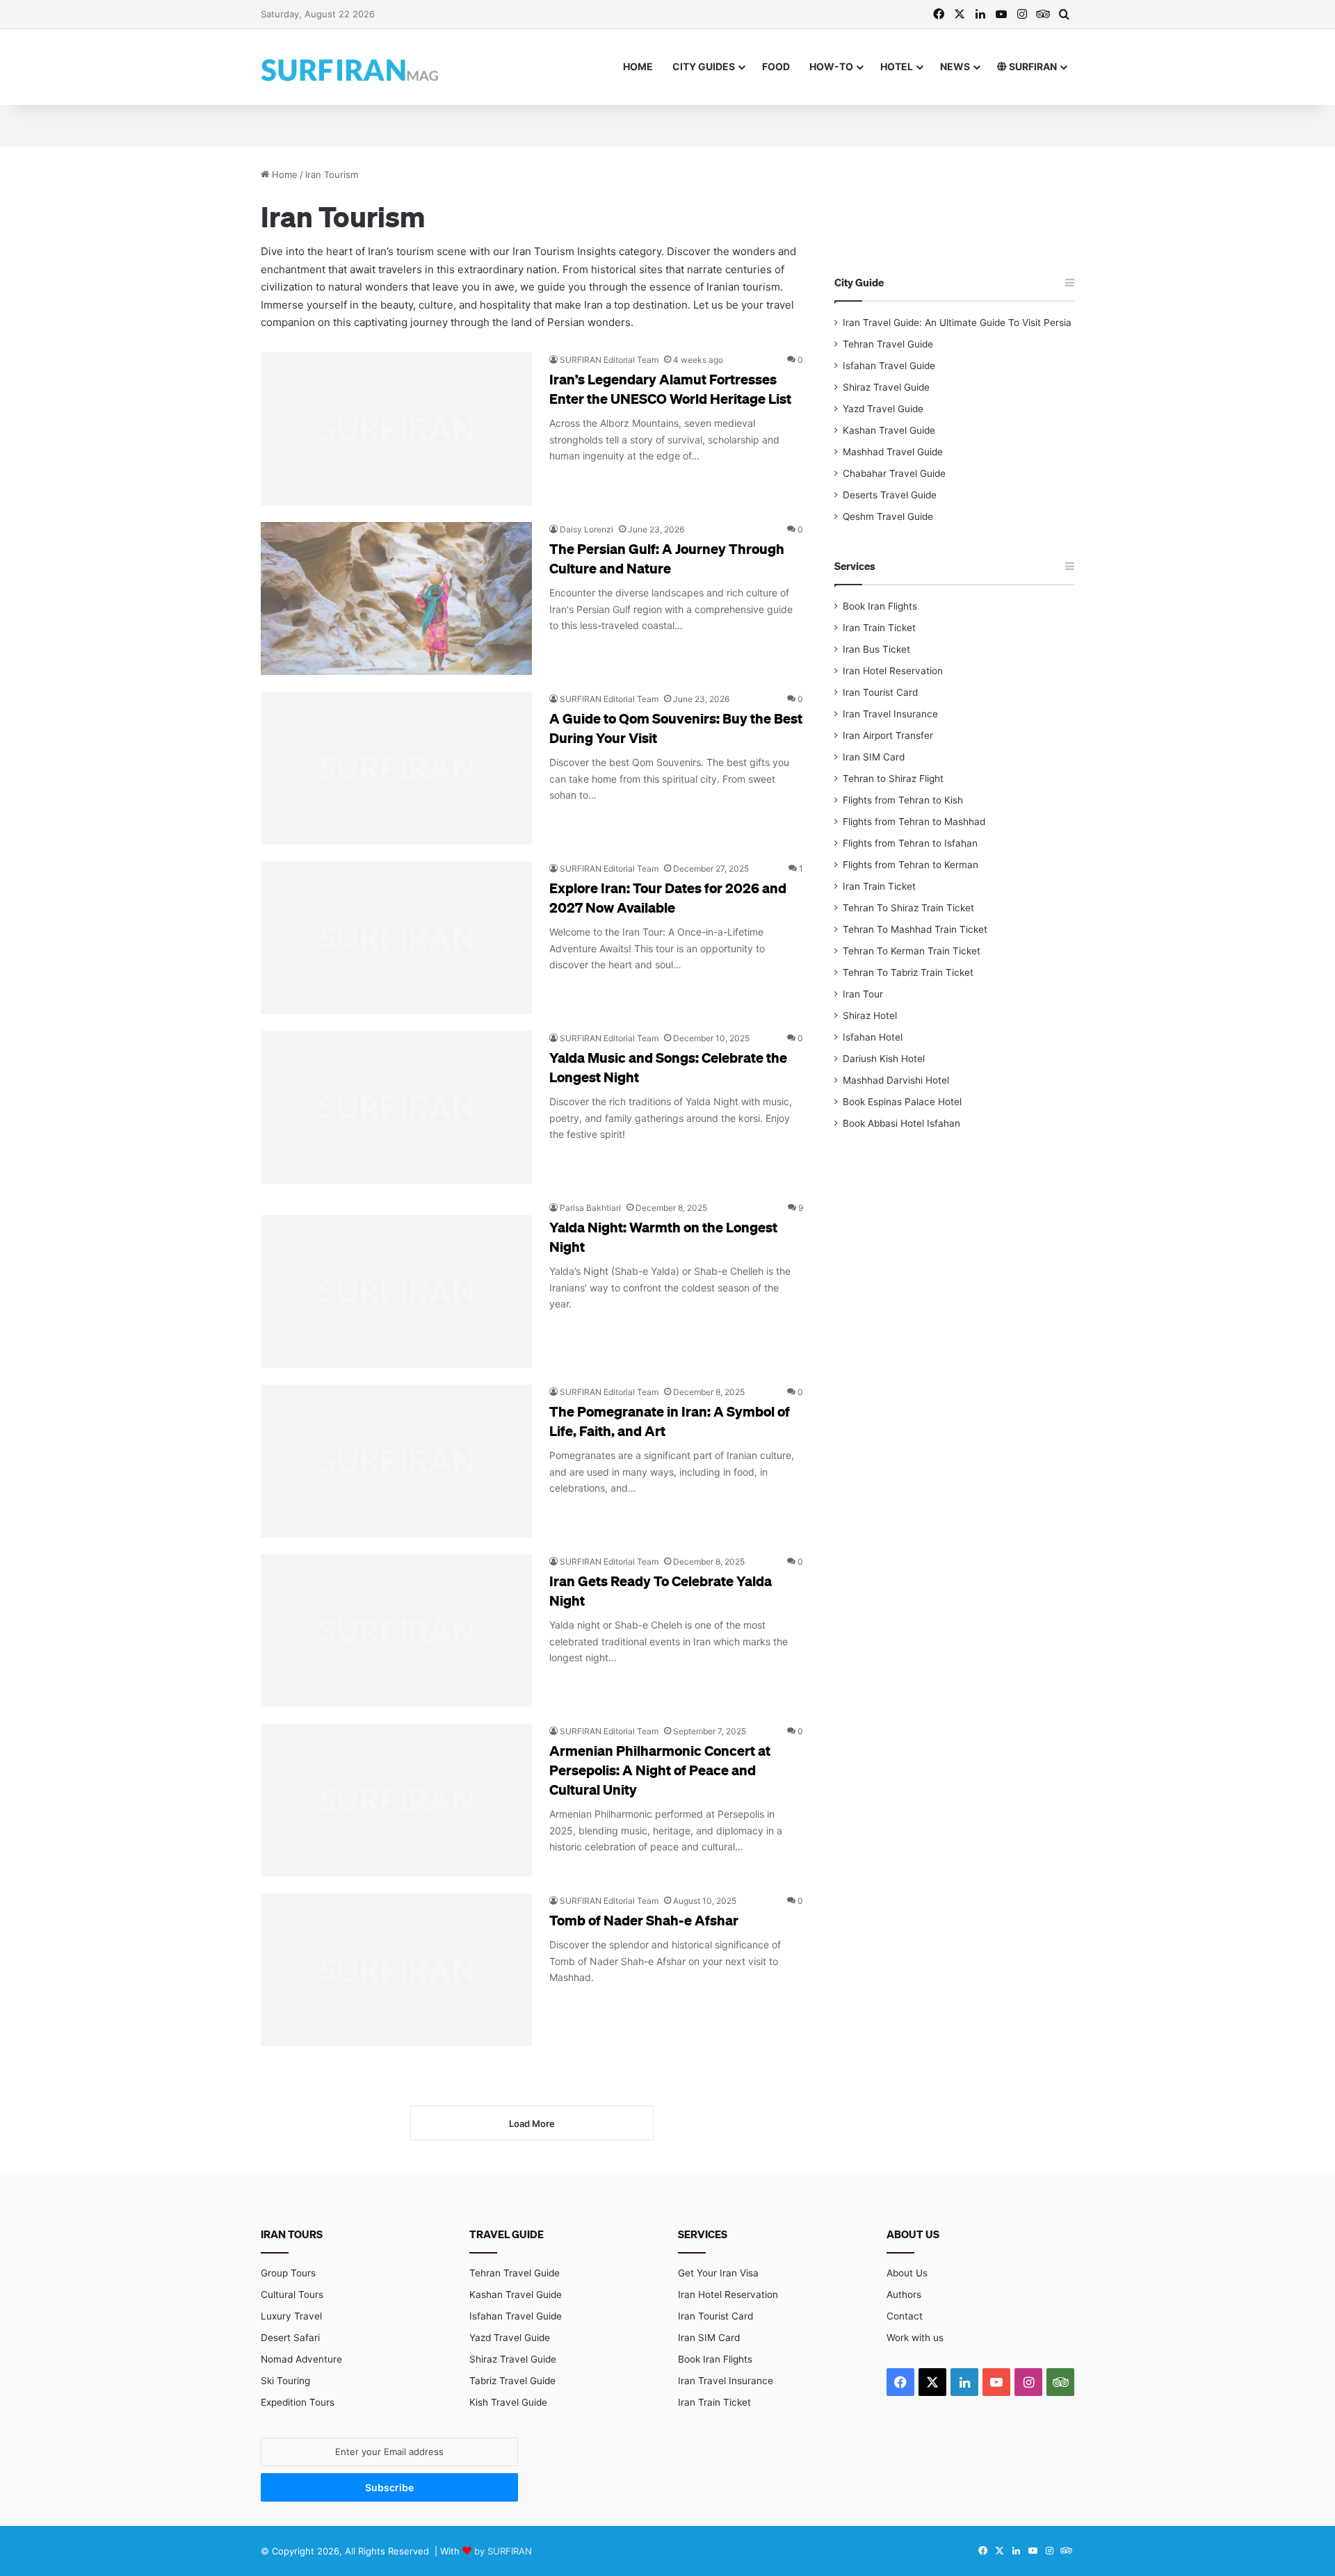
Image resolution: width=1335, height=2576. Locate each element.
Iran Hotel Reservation (893, 671)
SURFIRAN (1032, 66)
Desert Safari (290, 2338)
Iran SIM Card (874, 757)
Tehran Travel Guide (888, 344)
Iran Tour (863, 994)
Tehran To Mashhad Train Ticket (915, 929)
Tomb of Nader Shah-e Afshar (644, 1920)
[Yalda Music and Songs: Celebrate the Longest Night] (396, 1107)
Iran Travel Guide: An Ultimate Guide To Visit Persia (957, 323)
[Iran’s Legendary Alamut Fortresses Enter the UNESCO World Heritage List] (396, 429)
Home (638, 66)
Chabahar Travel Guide (894, 473)
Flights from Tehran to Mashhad (914, 822)
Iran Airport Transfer (888, 735)
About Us (907, 2273)
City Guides (704, 66)
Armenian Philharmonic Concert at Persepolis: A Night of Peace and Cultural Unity (660, 1770)
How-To (831, 66)
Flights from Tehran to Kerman (911, 865)
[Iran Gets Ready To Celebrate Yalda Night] (396, 1631)
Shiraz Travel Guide (886, 387)
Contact (905, 2316)
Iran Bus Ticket (876, 649)
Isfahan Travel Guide (889, 366)
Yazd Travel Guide (883, 409)
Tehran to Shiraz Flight (893, 778)
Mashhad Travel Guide (893, 452)
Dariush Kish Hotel (884, 1059)
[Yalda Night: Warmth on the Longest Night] (396, 1284)
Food (776, 66)
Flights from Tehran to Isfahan (910, 843)
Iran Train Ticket (879, 628)
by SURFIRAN (503, 2551)
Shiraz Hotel (870, 1016)
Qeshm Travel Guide (888, 516)
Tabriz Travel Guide (512, 2381)
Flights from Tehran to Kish (903, 800)
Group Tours (288, 2273)
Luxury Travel (291, 2316)
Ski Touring (285, 2381)
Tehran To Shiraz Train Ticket (908, 908)
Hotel (897, 66)
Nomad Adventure (301, 2359)
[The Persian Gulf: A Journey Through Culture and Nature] (396, 598)
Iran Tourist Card (880, 692)
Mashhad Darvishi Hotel (896, 1080)
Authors (904, 2294)
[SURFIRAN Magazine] (351, 67)
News (955, 66)
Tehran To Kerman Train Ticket (912, 951)
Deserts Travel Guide (890, 495)
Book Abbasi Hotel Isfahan (901, 1123)
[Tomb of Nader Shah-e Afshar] (396, 1970)
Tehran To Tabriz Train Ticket (908, 972)
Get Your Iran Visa (718, 2273)
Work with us (915, 2338)
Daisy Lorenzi (586, 529)
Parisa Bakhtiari (590, 1208)
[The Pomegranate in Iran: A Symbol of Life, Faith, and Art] (396, 1461)
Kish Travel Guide (508, 2402)
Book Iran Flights (880, 606)
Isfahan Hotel (873, 1037)
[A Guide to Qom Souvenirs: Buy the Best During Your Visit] (396, 768)
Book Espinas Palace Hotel (902, 1102)
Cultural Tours (292, 2294)
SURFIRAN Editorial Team (609, 360)
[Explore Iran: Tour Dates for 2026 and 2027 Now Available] (396, 938)
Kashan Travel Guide (889, 430)
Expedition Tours (298, 2402)
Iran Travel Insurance (890, 714)
